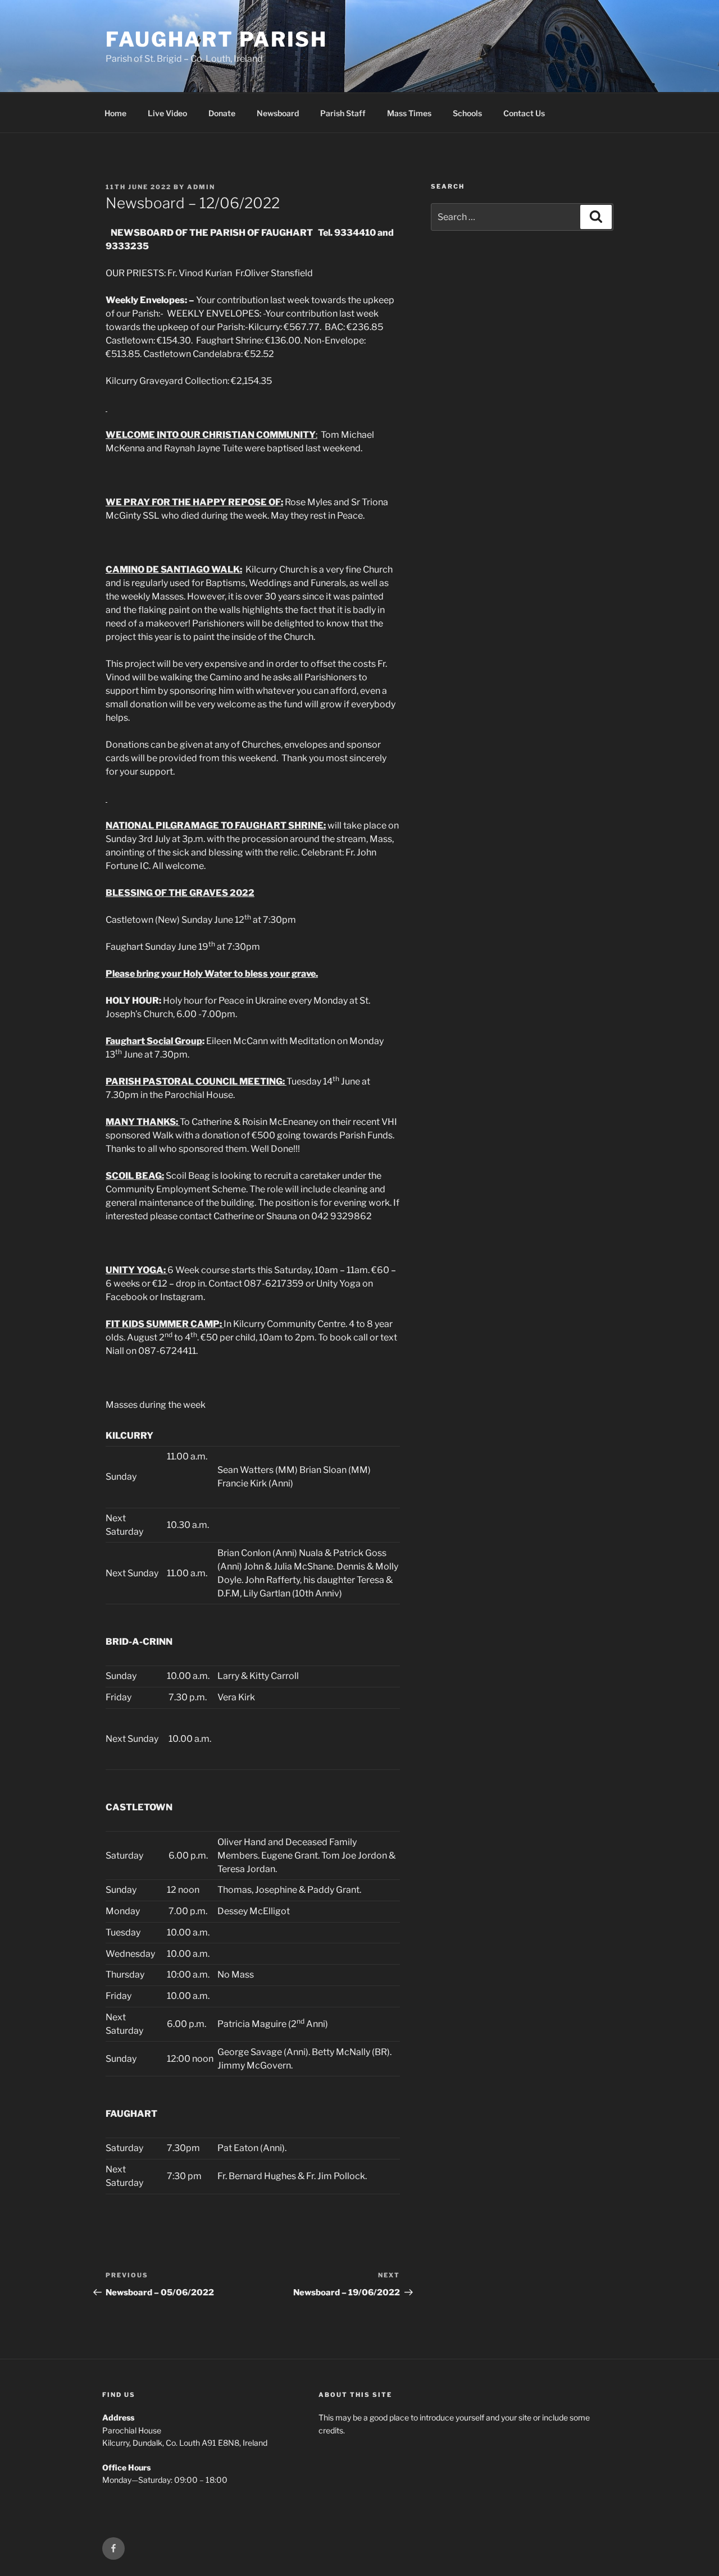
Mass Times (409, 113)
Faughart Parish (217, 39)
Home (115, 113)
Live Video (167, 113)
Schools (467, 113)
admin (201, 187)
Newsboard (278, 113)
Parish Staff (343, 113)
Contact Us (524, 113)
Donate (222, 113)
